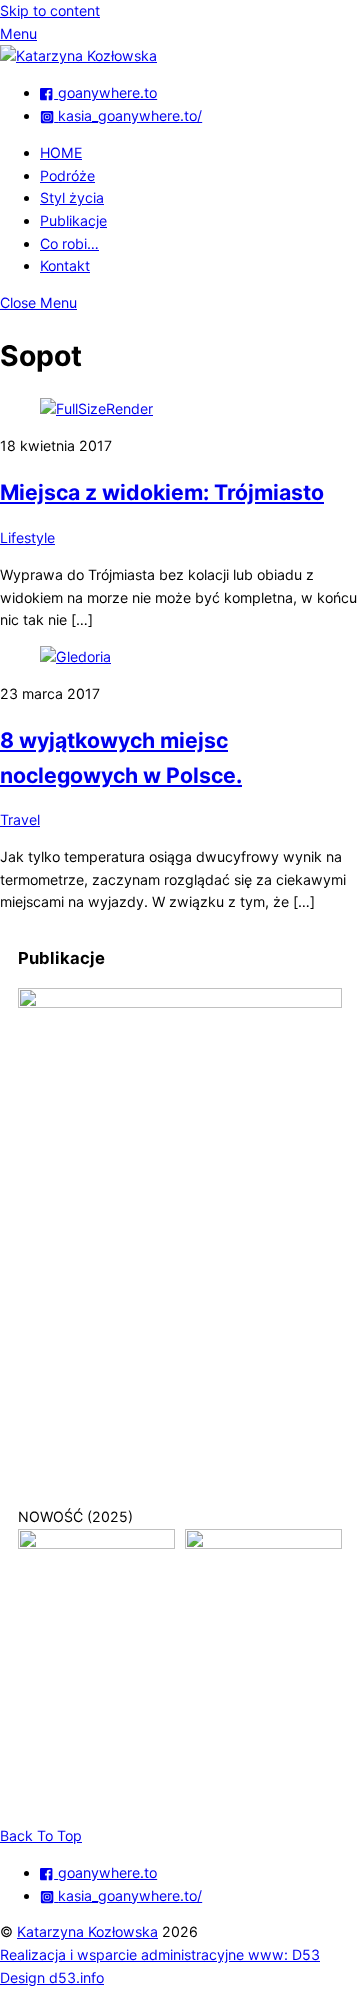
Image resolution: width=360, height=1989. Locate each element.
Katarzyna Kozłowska (87, 1931)
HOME (61, 152)
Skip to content (50, 10)
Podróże (67, 175)
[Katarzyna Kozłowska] (78, 55)
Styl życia (72, 197)
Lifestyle (27, 537)
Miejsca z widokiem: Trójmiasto (162, 492)
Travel (20, 819)
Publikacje (73, 220)
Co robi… (69, 243)
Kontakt (65, 265)
